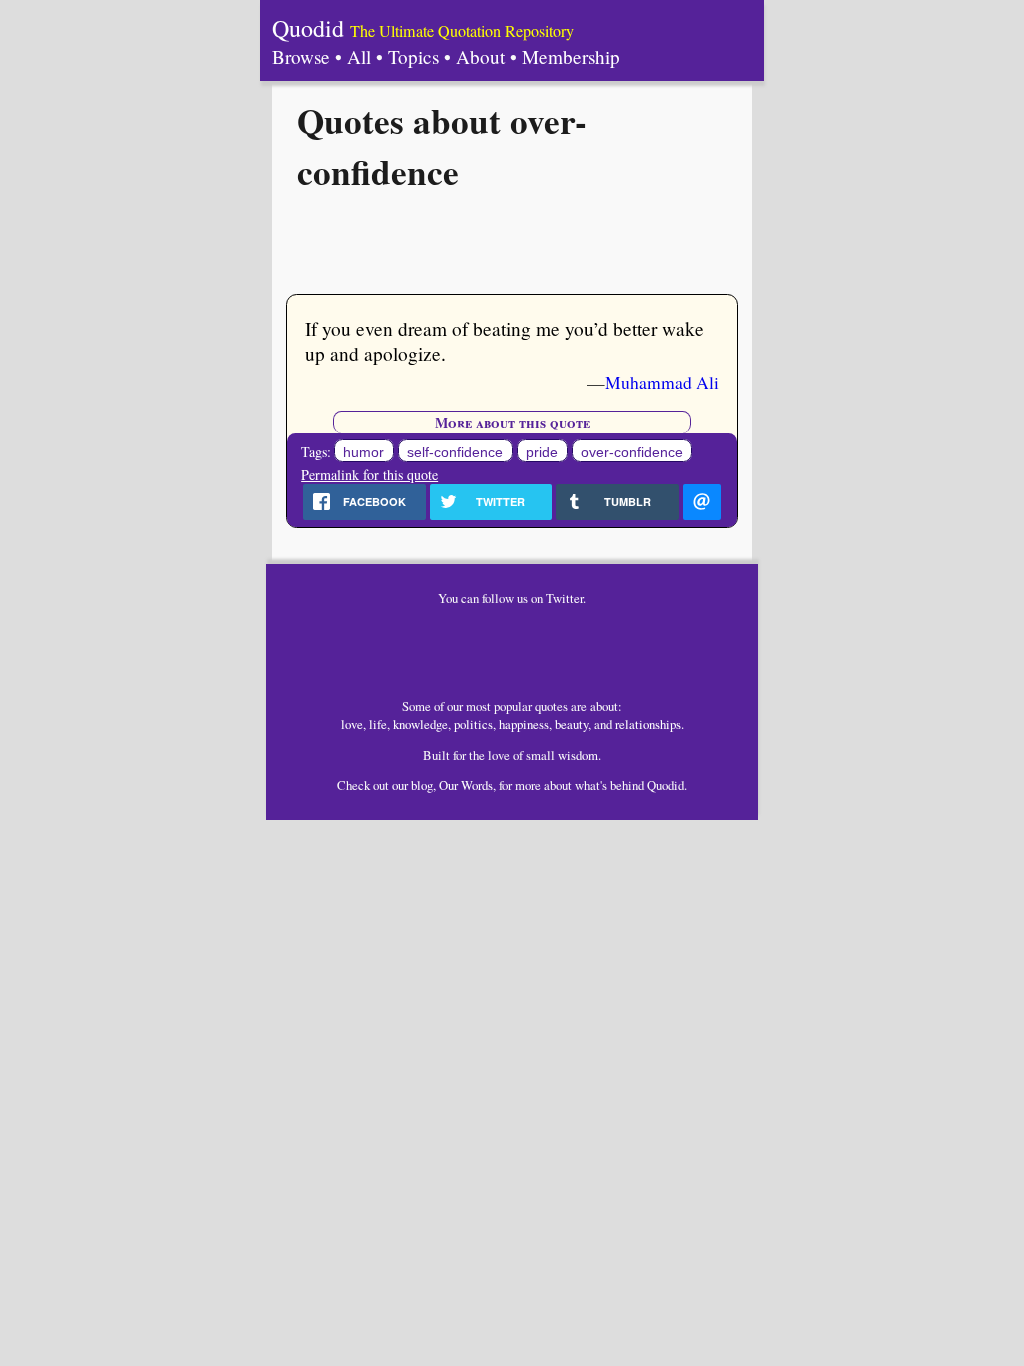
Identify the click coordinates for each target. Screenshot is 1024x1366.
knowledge (420, 724)
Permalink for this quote (369, 474)
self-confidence (455, 452)
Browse (301, 56)
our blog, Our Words (442, 785)
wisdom (578, 755)
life (378, 724)
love (352, 724)
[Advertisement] (512, 241)
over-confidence (632, 452)
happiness (524, 724)
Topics (413, 56)
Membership (571, 56)
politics (473, 724)
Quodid (308, 28)
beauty (571, 724)
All (359, 56)
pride (542, 452)
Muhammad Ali (662, 382)
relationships (648, 724)
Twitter (564, 598)
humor (363, 452)
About (480, 56)
